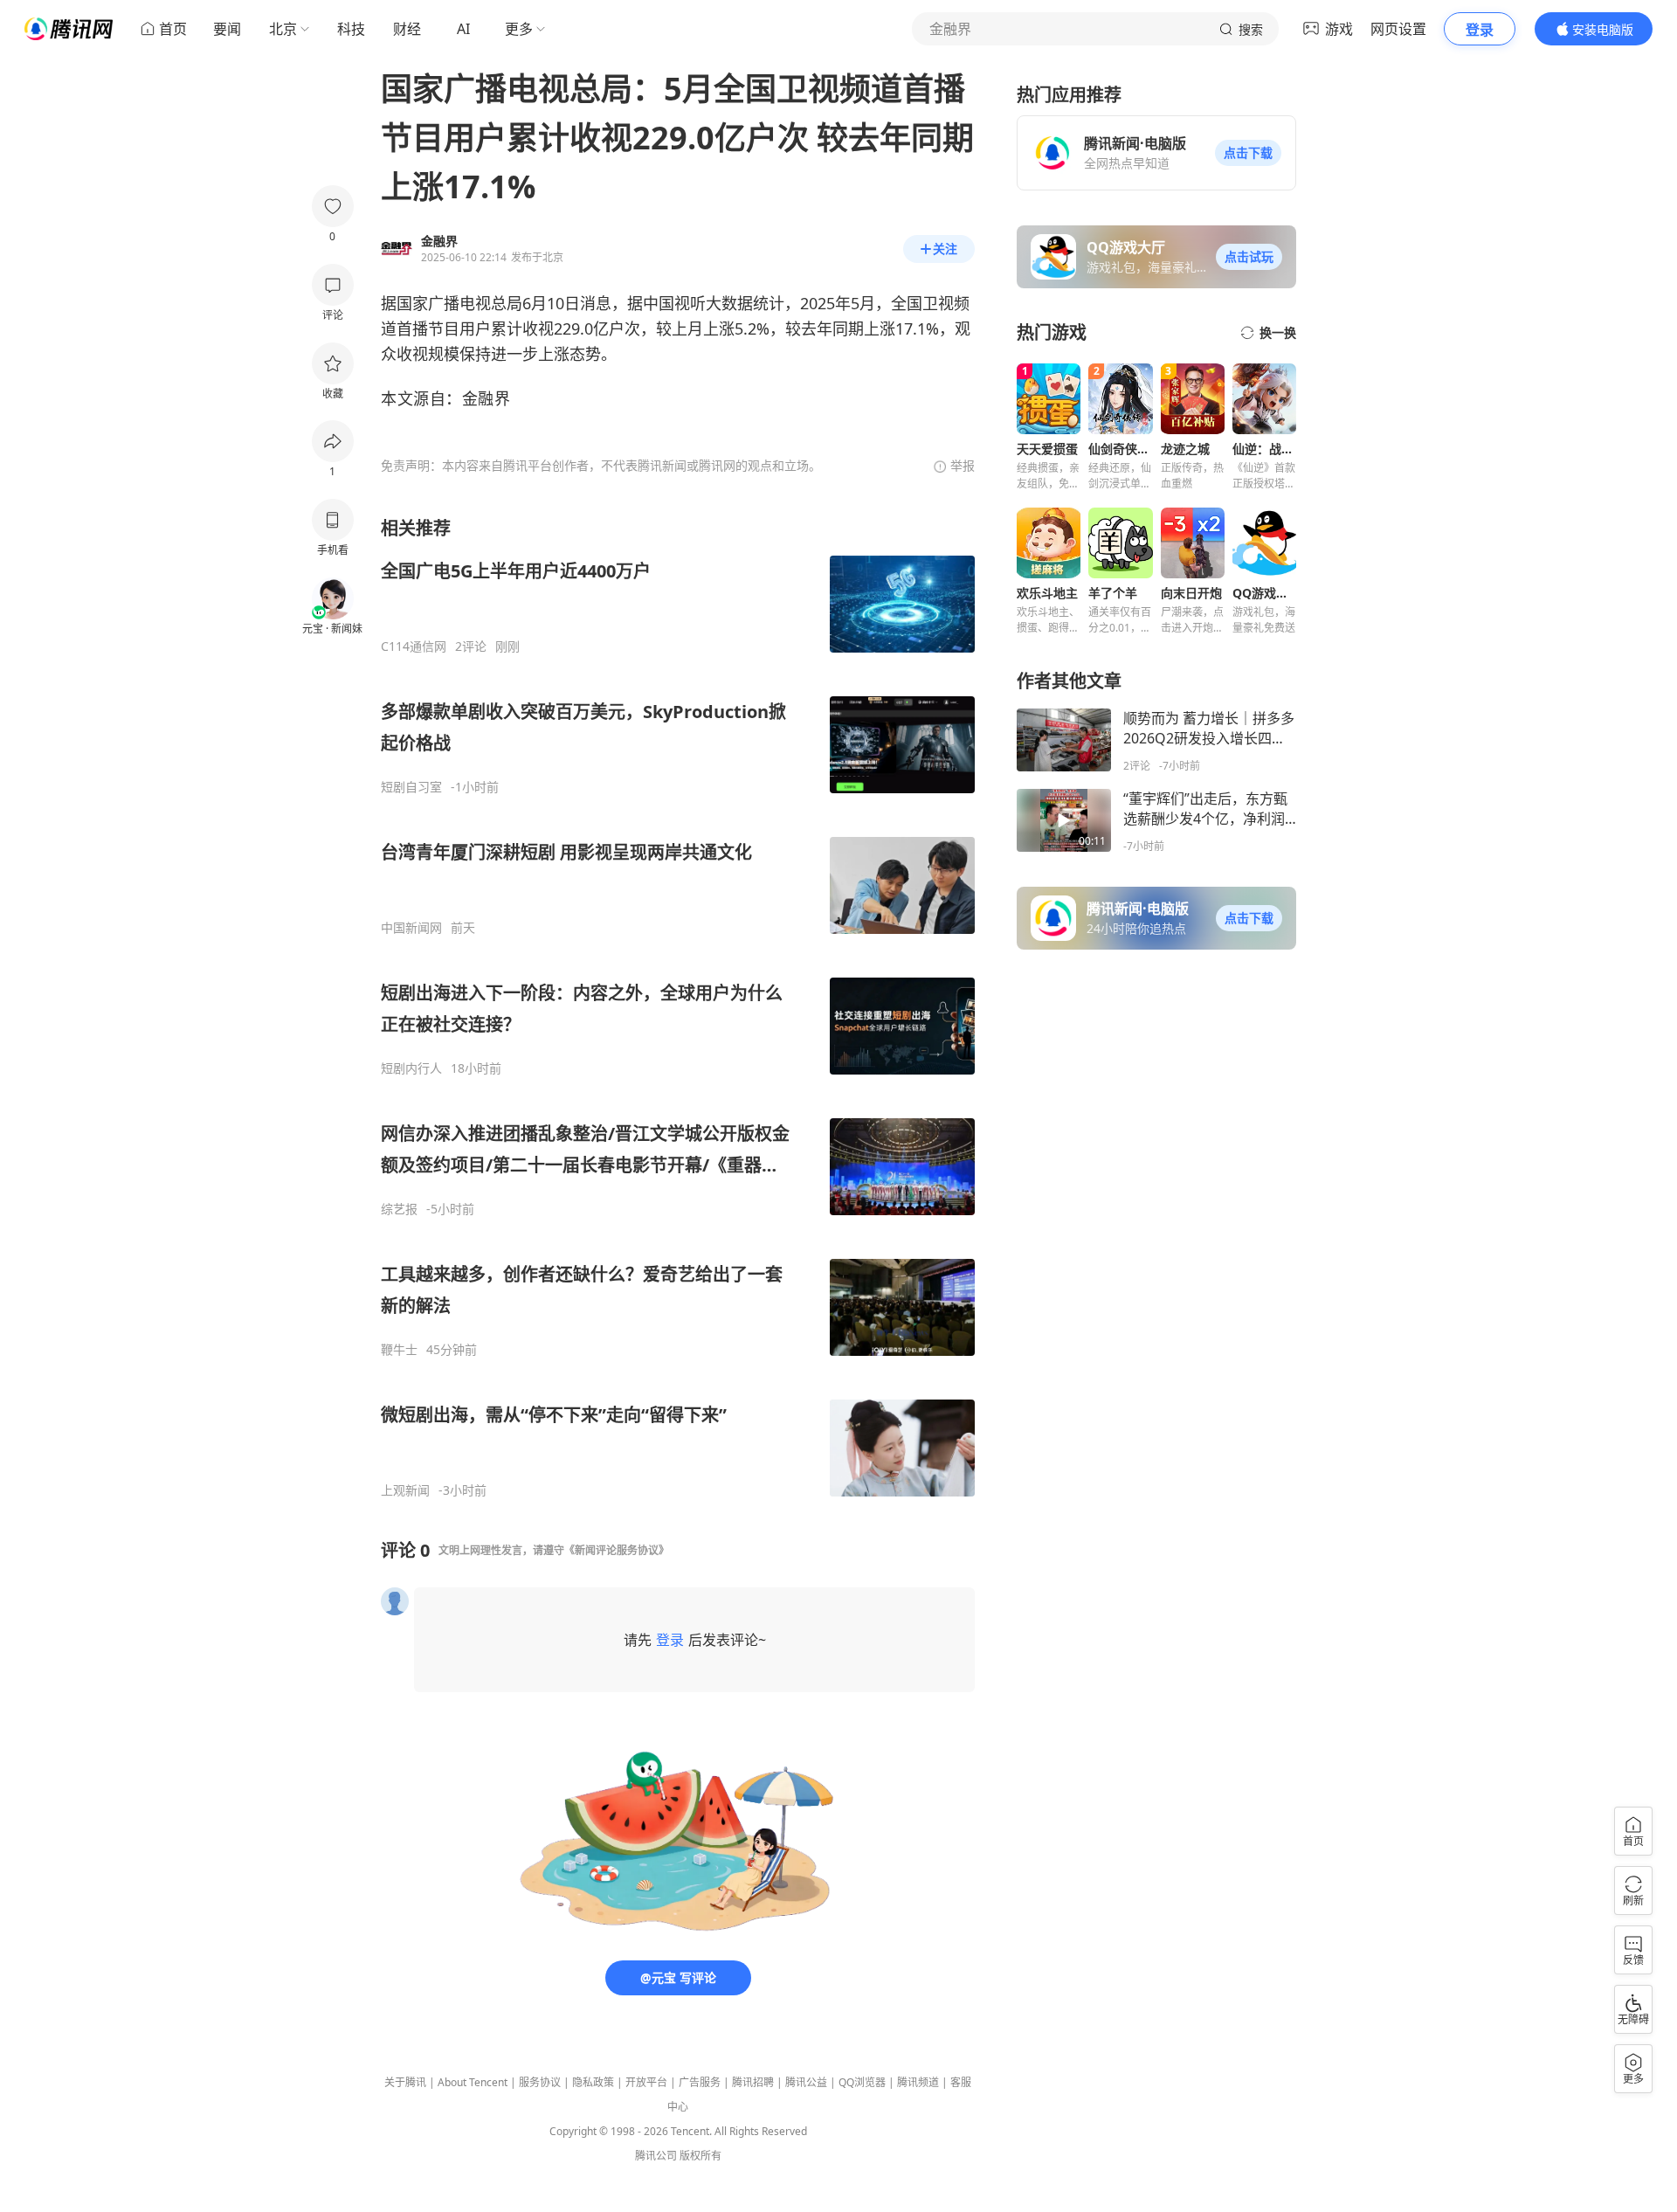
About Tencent (473, 2082)
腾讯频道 (918, 2082)
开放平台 (646, 2082)
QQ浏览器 (862, 2082)
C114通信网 (414, 646)
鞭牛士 (399, 1350)
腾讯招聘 (753, 2082)
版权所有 (700, 2156)
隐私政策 (593, 2082)
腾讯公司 (656, 2156)
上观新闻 (405, 1490)
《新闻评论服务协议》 (617, 1550)
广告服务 (700, 2082)
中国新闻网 (411, 928)
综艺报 (399, 1209)
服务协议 (540, 2082)
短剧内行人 (411, 1068)
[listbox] (678, 1007)
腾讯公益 (806, 2082)
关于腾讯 (405, 2082)
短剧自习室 (411, 787)
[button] (1248, 153)
